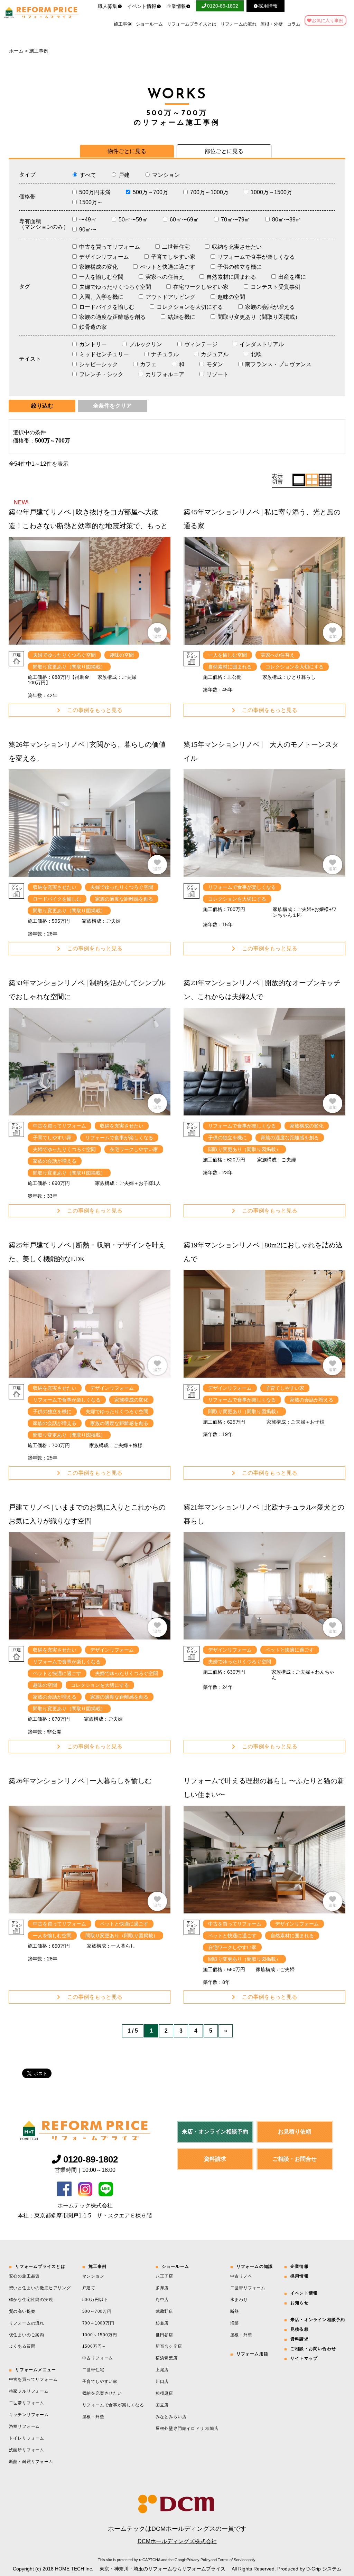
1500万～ (91, 202)
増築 (235, 2323)
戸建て (89, 2288)
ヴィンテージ (201, 344)
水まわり (239, 2300)
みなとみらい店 (171, 2417)
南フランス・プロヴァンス (278, 364)
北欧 (256, 354)
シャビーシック (99, 364)
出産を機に (292, 277)
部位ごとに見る (224, 151)
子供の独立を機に (240, 267)
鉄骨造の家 (93, 327)
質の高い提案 (22, 2311)
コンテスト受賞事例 (276, 287)
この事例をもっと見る (95, 710)
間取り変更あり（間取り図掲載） (259, 317)
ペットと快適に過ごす (168, 267)
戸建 (124, 175)
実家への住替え (165, 277)
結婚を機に (181, 317)
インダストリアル (262, 344)
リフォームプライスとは (192, 24)
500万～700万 (150, 192)
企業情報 (176, 6)
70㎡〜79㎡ (235, 220)
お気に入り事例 (328, 21)
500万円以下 (95, 2300)
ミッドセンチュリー (104, 354)
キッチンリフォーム (29, 2415)
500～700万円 (97, 2311)
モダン (215, 364)
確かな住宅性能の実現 (31, 2300)
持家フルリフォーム (29, 2391)
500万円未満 (95, 192)
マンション (166, 175)
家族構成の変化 (99, 267)
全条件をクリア (112, 406)
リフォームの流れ (239, 24)
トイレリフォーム (27, 2438)
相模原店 (164, 2393)
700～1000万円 (98, 2323)
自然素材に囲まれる (231, 277)
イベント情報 (142, 6)
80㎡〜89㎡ (287, 220)
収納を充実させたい (237, 247)
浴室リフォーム (25, 2426)
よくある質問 (22, 2346)
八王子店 (164, 2276)
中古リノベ (241, 2276)
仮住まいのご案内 (27, 2335)
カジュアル (215, 354)
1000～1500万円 (100, 2335)
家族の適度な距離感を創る (112, 317)
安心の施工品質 (25, 2276)
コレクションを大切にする (190, 307)
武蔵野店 (164, 2311)
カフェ (148, 364)
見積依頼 (300, 2329)
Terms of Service (232, 2560)
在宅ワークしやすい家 (201, 287)
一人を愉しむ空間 (101, 277)
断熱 (235, 2311)
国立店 (162, 2405)
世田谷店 (164, 2335)
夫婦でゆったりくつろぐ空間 (115, 287)
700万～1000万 (209, 192)
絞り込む (42, 406)
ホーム (16, 51)
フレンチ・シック (101, 374)
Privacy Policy (199, 2560)
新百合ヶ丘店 (169, 2346)
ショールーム (149, 24)
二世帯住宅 (176, 247)
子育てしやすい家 (173, 257)
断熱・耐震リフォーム (31, 2462)
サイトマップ (304, 2358)
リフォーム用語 (252, 2354)
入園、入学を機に (101, 297)
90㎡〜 (88, 230)
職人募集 (108, 6)
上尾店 (162, 2370)
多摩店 (162, 2288)
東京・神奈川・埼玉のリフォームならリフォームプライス (162, 2569)
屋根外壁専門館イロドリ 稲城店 (187, 2428)
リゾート (217, 374)
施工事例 (123, 24)
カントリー (93, 344)
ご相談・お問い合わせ (313, 2349)
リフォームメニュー (36, 2370)
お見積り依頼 (295, 2132)
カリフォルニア (165, 374)
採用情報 (300, 2276)
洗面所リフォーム (27, 2450)
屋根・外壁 (272, 24)
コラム (294, 24)
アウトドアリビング (170, 297)
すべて (88, 175)
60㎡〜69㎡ (184, 220)
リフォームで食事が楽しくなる (256, 257)
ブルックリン (146, 344)
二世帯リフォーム (27, 2403)
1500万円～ (94, 2346)
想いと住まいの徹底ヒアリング (40, 2288)
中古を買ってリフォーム (110, 247)
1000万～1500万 (271, 192)
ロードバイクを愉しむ (107, 307)
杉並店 (162, 2323)
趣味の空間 (231, 297)
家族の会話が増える (270, 307)
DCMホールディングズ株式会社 (177, 2541)
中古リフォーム (98, 2358)
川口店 (162, 2382)
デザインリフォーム (104, 257)
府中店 (162, 2300)
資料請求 (215, 2159)
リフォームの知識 (255, 2266)
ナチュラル (165, 354)
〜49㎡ (88, 220)
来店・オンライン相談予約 (215, 2132)
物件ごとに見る (127, 151)
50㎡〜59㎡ (133, 220)
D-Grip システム (324, 2569)
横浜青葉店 (167, 2358)
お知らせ (300, 2303)
